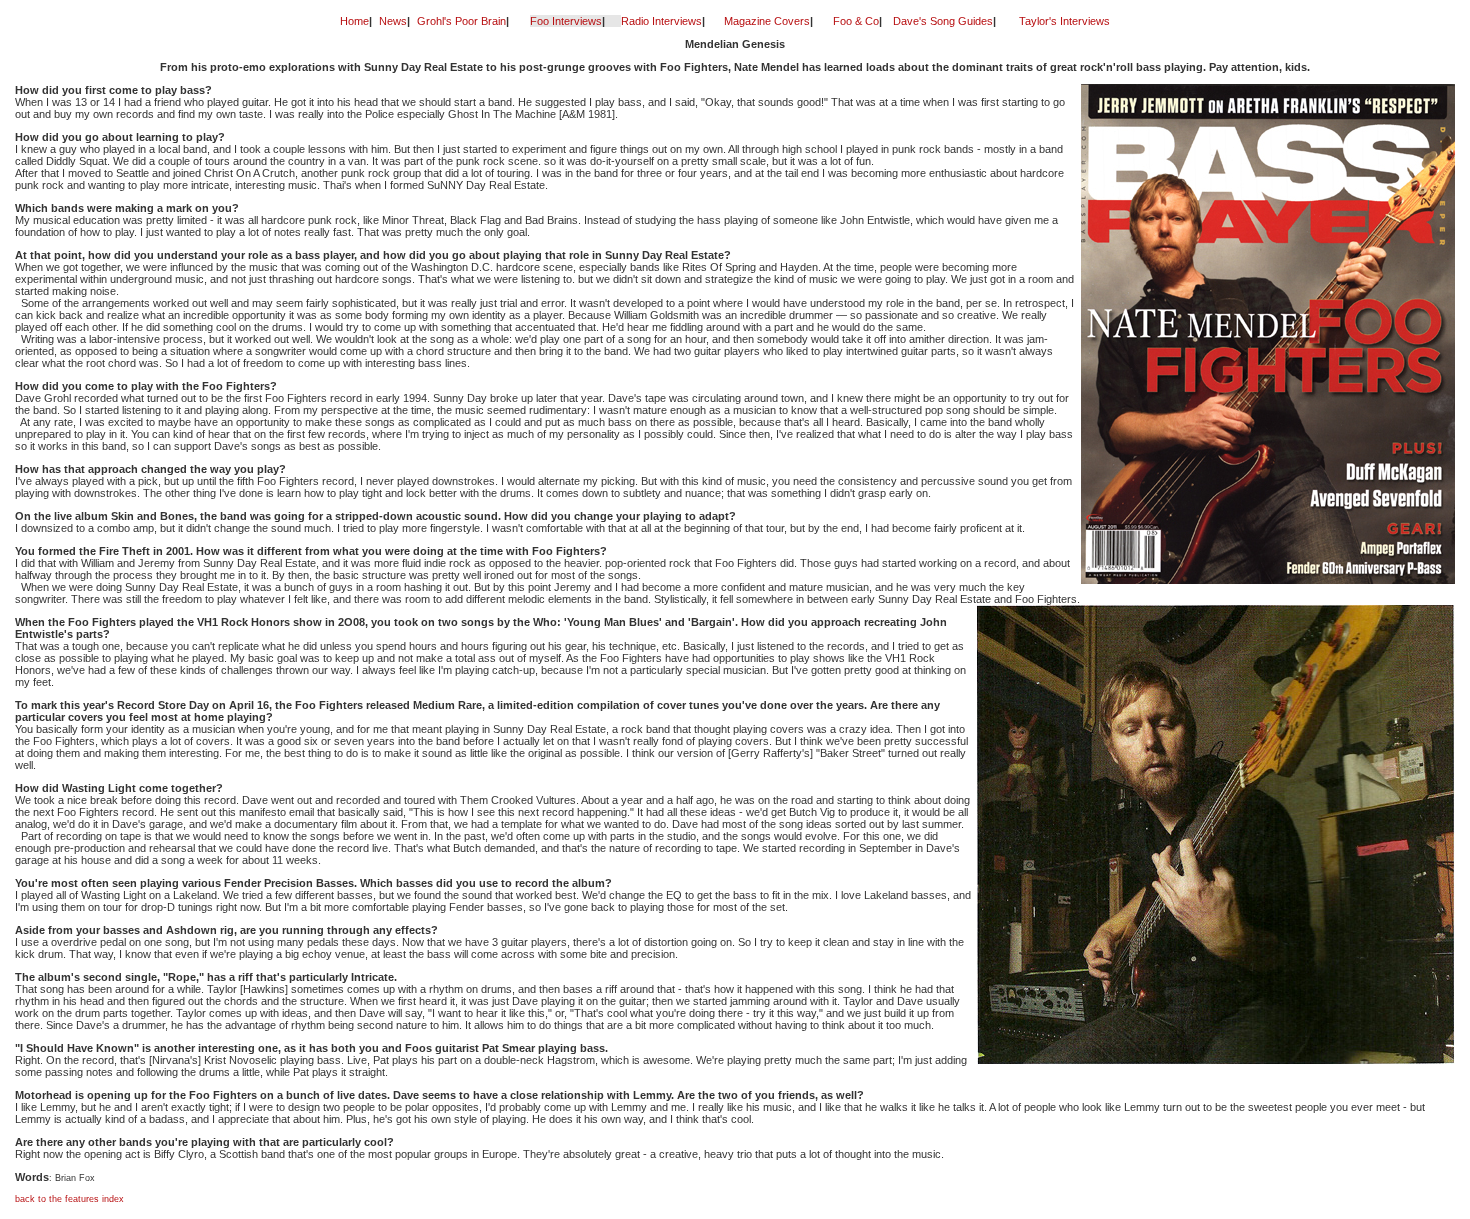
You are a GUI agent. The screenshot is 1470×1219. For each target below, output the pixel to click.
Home (354, 21)
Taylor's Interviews (1064, 21)
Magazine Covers (767, 21)
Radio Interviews (661, 21)
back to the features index (69, 1199)
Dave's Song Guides (943, 21)
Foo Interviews (566, 21)
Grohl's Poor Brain (461, 21)
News (393, 21)
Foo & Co (856, 21)
